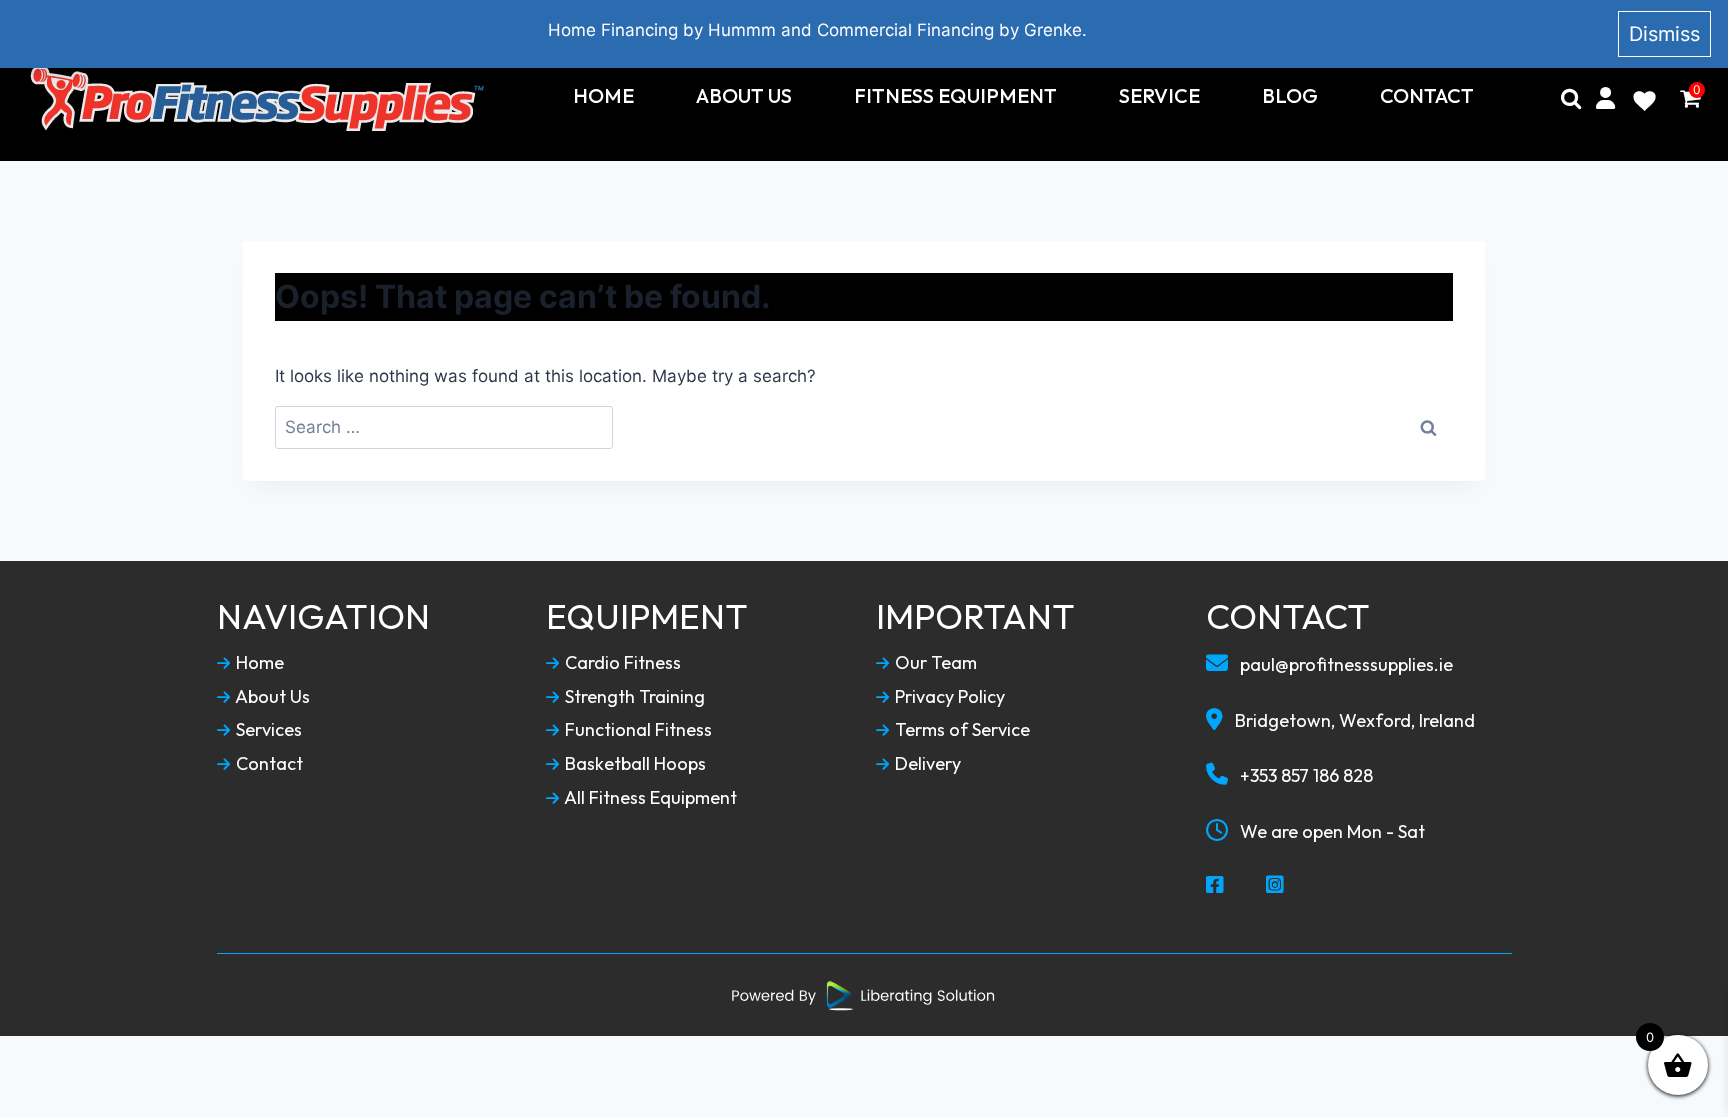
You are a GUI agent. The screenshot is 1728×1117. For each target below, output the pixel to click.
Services (267, 730)
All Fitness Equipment (649, 798)
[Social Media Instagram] (1276, 886)
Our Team (934, 663)
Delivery (926, 764)
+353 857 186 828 (1304, 775)
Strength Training (633, 697)
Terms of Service (960, 730)
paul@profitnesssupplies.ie (1344, 664)
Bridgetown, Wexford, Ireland (1353, 720)
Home (603, 96)
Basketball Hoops (633, 764)
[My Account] (1605, 98)
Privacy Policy (948, 697)
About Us (744, 96)
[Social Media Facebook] (1216, 886)
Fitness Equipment (955, 96)
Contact (1427, 96)
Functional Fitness (636, 730)
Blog (1290, 96)
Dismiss (1664, 34)
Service (1159, 96)
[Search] (1571, 98)
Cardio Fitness (621, 663)
